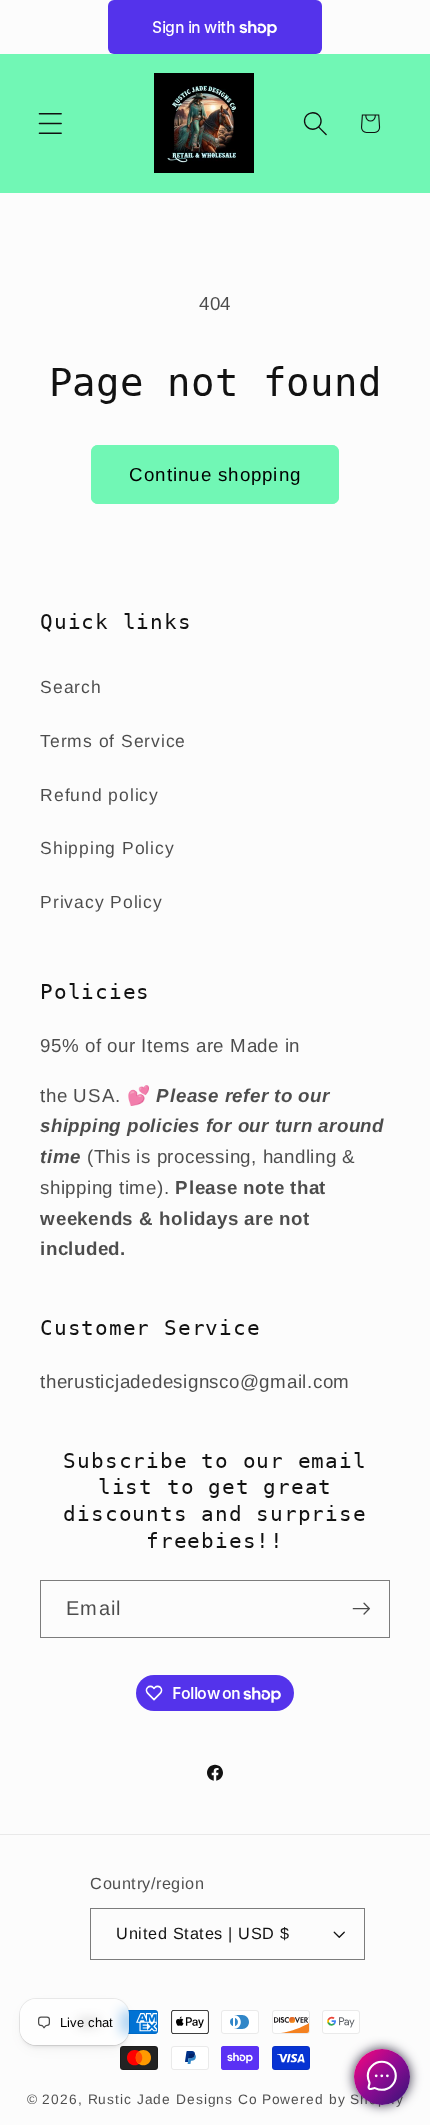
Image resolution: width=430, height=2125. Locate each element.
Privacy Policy (101, 902)
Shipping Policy (107, 848)
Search (71, 687)
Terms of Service (113, 741)
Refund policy (99, 795)
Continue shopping (215, 474)
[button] (50, 123)
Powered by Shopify (333, 2099)
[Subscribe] (361, 1609)
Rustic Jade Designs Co (173, 2099)
